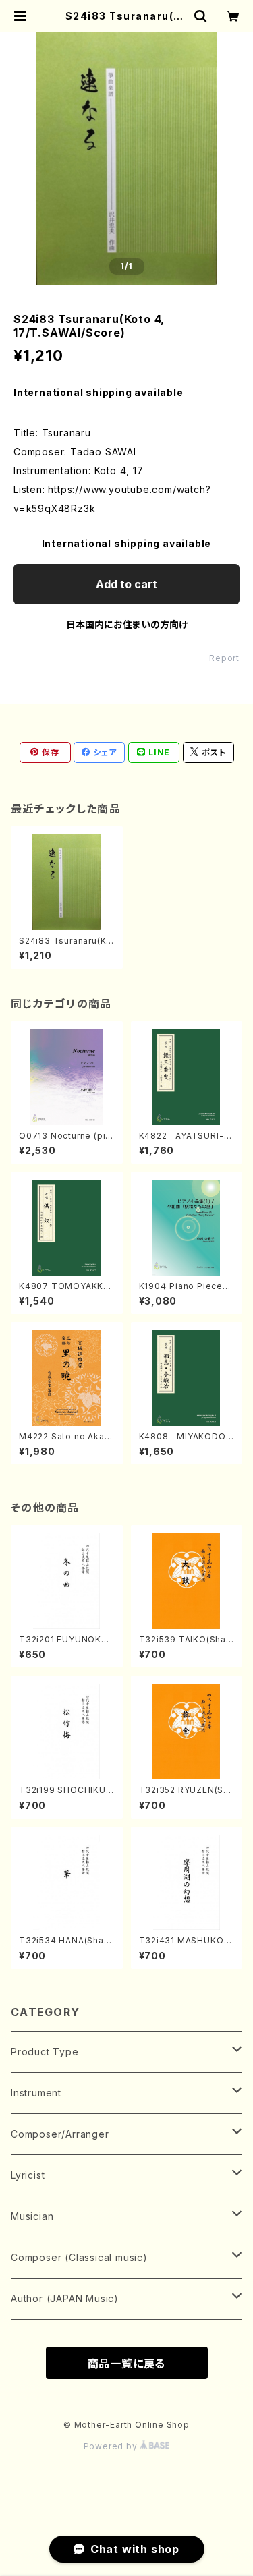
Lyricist (28, 2175)
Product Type (45, 2052)
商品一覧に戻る (127, 2364)
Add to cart (126, 584)
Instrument (36, 2093)
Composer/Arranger (60, 2134)
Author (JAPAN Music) (65, 2298)
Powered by (112, 2446)
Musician (32, 2216)
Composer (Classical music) (79, 2257)
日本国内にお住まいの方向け (127, 624)
